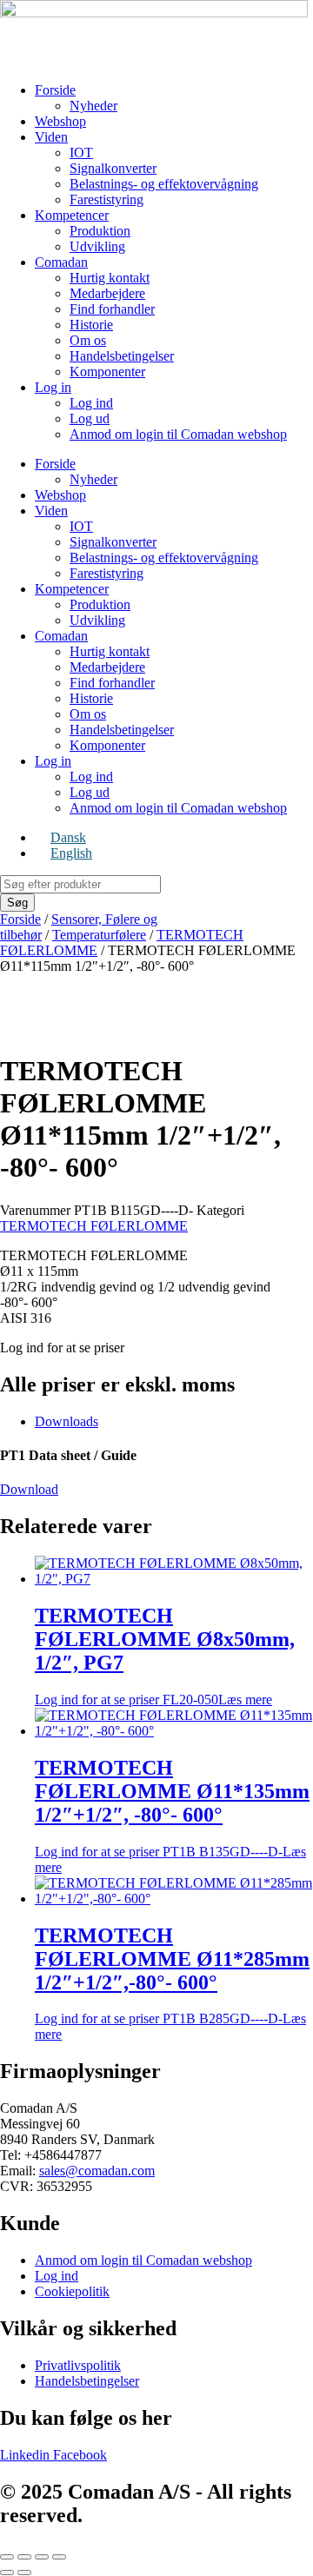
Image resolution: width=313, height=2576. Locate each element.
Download (29, 1489)
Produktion (100, 231)
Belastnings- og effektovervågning (164, 184)
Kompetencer (72, 215)
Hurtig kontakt (110, 278)
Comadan (61, 262)
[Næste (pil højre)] (24, 2573)
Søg (17, 903)
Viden (51, 137)
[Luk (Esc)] (59, 2557)
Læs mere (245, 1700)
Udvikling (97, 246)
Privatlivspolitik (78, 2365)
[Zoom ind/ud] (7, 2557)
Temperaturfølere (99, 935)
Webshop (60, 121)
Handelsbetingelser (122, 356)
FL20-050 (165, 1656)
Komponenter (107, 372)
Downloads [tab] (67, 1421)
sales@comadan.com (97, 2171)
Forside (55, 90)
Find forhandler (112, 309)
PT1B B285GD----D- (172, 1975)
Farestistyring (107, 199)
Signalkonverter (113, 168)
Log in (53, 387)
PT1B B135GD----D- (172, 1808)
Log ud (90, 418)
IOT (81, 153)
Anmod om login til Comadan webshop (178, 434)
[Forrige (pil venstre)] (7, 2573)
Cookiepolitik (72, 2291)
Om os (88, 340)
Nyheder (93, 106)
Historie (91, 325)
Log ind (91, 403)
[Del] (42, 2557)
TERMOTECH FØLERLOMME (94, 1226)
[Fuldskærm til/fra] (24, 2557)
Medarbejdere (107, 293)
